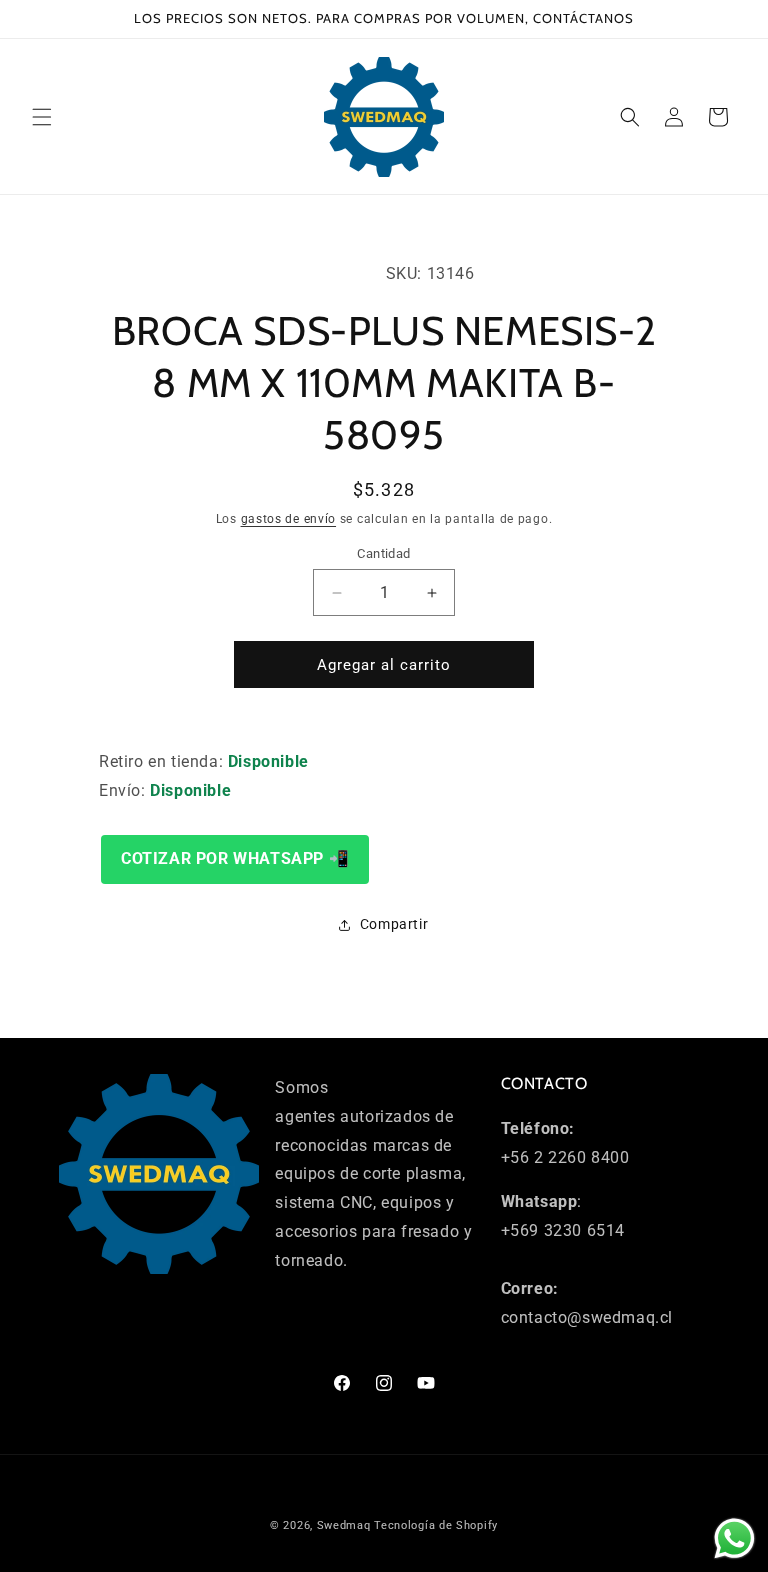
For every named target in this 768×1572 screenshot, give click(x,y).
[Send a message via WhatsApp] (734, 1538)
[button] (42, 117)
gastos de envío (289, 519)
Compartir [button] (394, 924)
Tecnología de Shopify (436, 1525)
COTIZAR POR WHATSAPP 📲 (235, 858)
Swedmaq (344, 1525)
